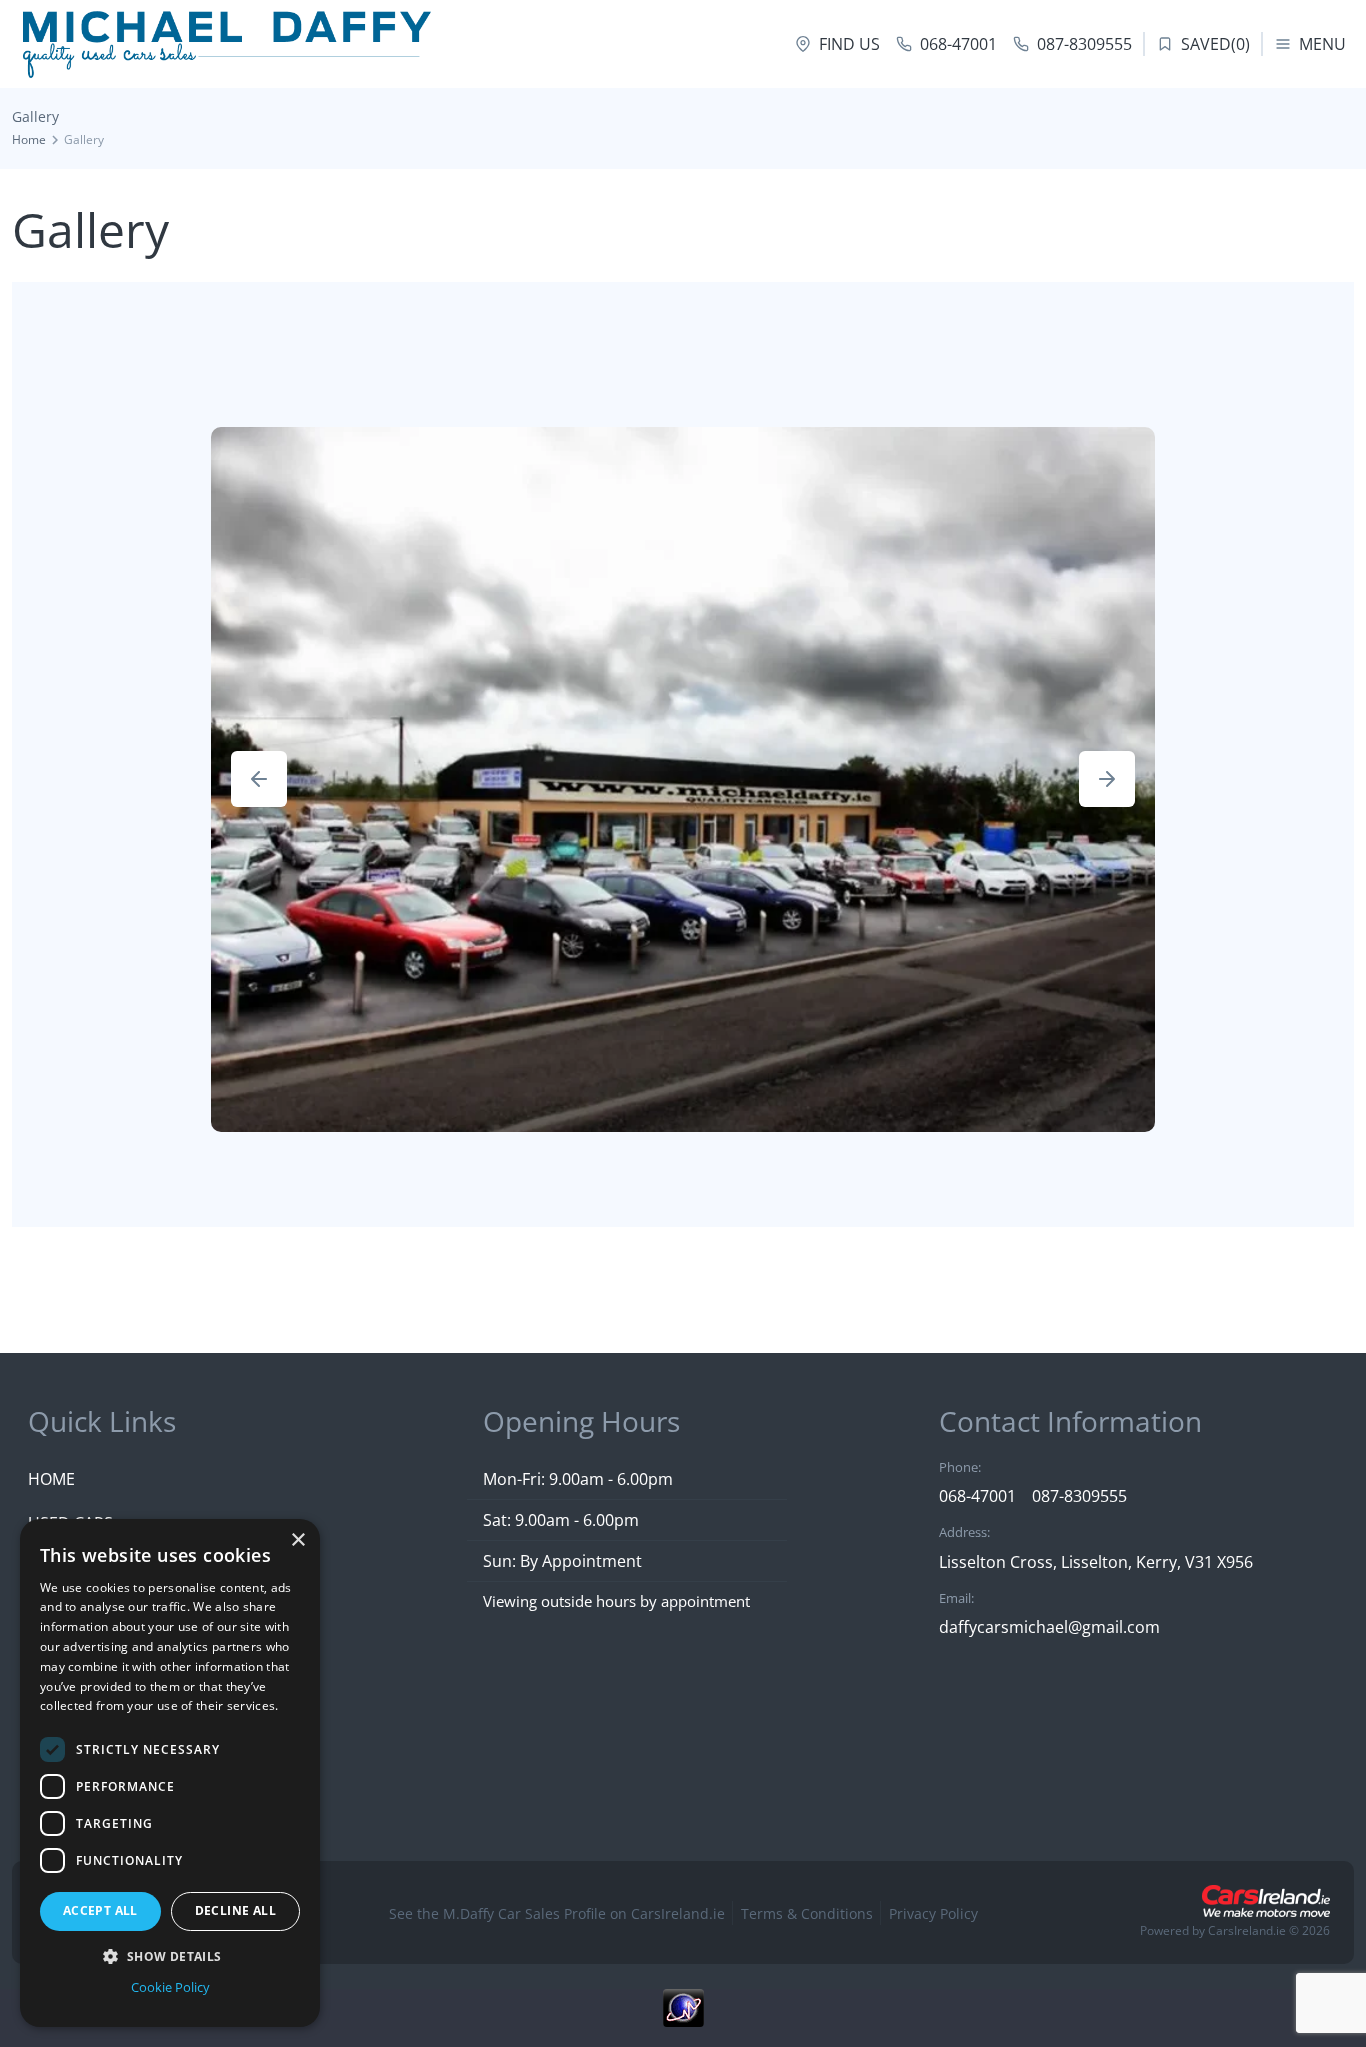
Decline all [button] (235, 1910)
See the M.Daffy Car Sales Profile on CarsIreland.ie (557, 1913)
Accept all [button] (100, 1910)
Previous (259, 779)
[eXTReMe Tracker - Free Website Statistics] (683, 2018)
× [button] (297, 1540)
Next (1107, 779)
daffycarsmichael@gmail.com (1049, 1627)
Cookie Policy (170, 1987)
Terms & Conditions (807, 1913)
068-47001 (977, 1496)
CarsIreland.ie (1247, 1930)
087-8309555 (1079, 1496)
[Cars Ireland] (1266, 1901)
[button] (170, 1956)
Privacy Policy (933, 1913)
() (1215, 44)
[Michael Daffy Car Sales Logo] (225, 44)
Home (29, 139)
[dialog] (170, 1773)
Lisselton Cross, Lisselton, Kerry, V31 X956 (1096, 1562)
